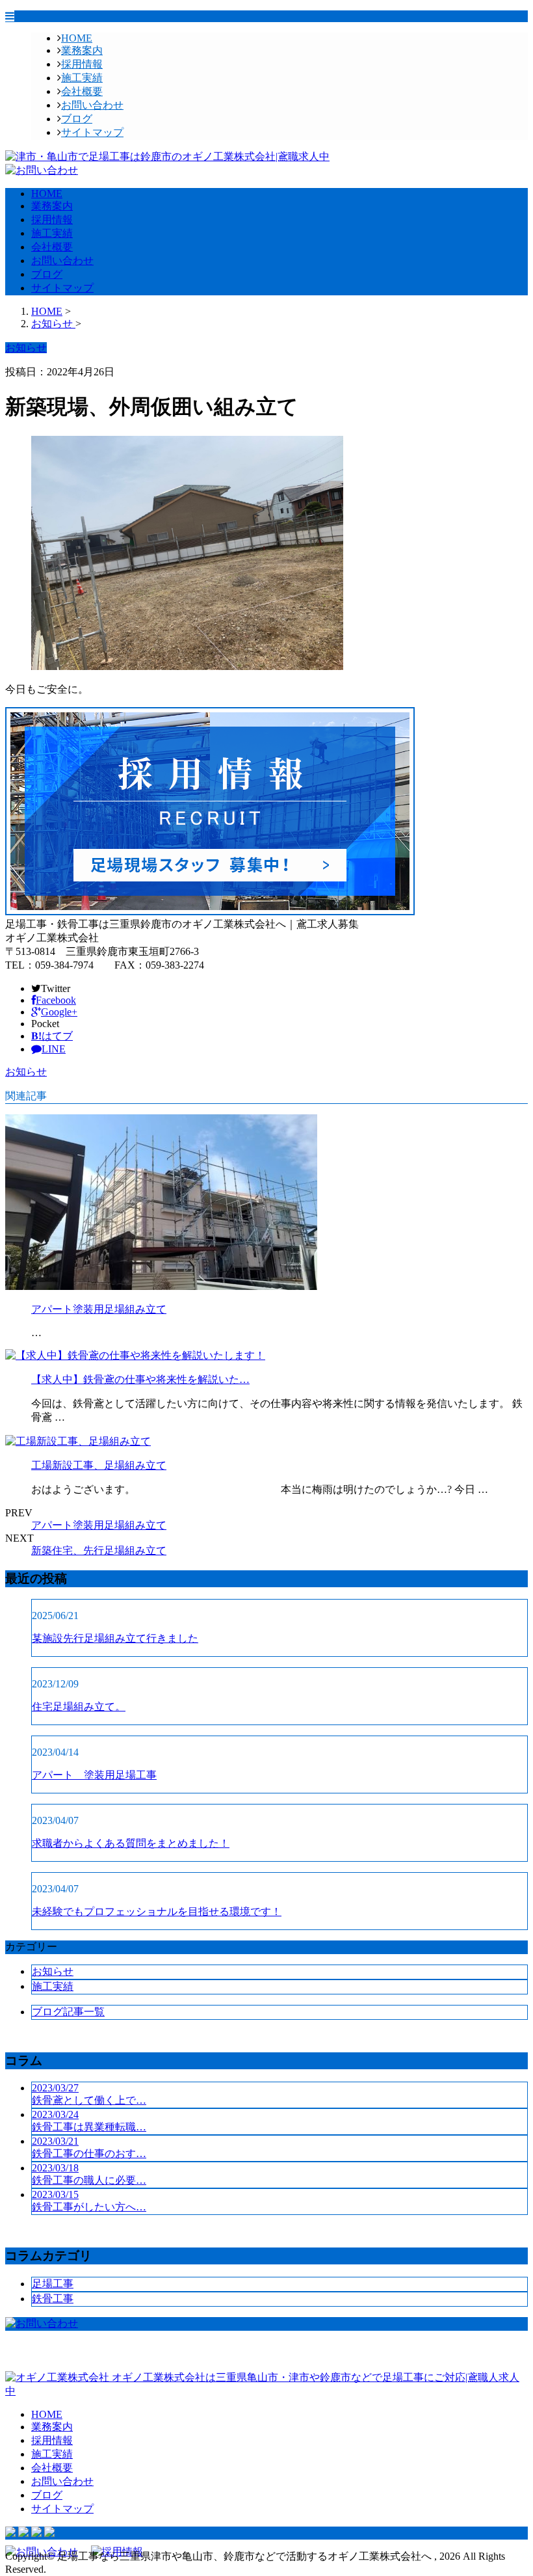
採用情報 (82, 64)
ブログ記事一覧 (68, 2012)
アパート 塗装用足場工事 (94, 1775)
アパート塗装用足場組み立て (99, 1309)
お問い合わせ (92, 105)
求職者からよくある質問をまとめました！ (131, 1843)
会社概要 (82, 91)
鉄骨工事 (53, 2299)
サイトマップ (92, 132)
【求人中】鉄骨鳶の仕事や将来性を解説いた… (140, 1379)
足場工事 (53, 2284)
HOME (77, 38)
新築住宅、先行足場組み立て (99, 1550)
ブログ (77, 119)
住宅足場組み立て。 (79, 1707)
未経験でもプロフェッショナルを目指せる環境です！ (157, 1912)
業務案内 (82, 50)
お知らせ (26, 1072)
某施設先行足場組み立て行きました (115, 1638)
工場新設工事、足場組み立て (99, 1465)
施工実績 (82, 78)
